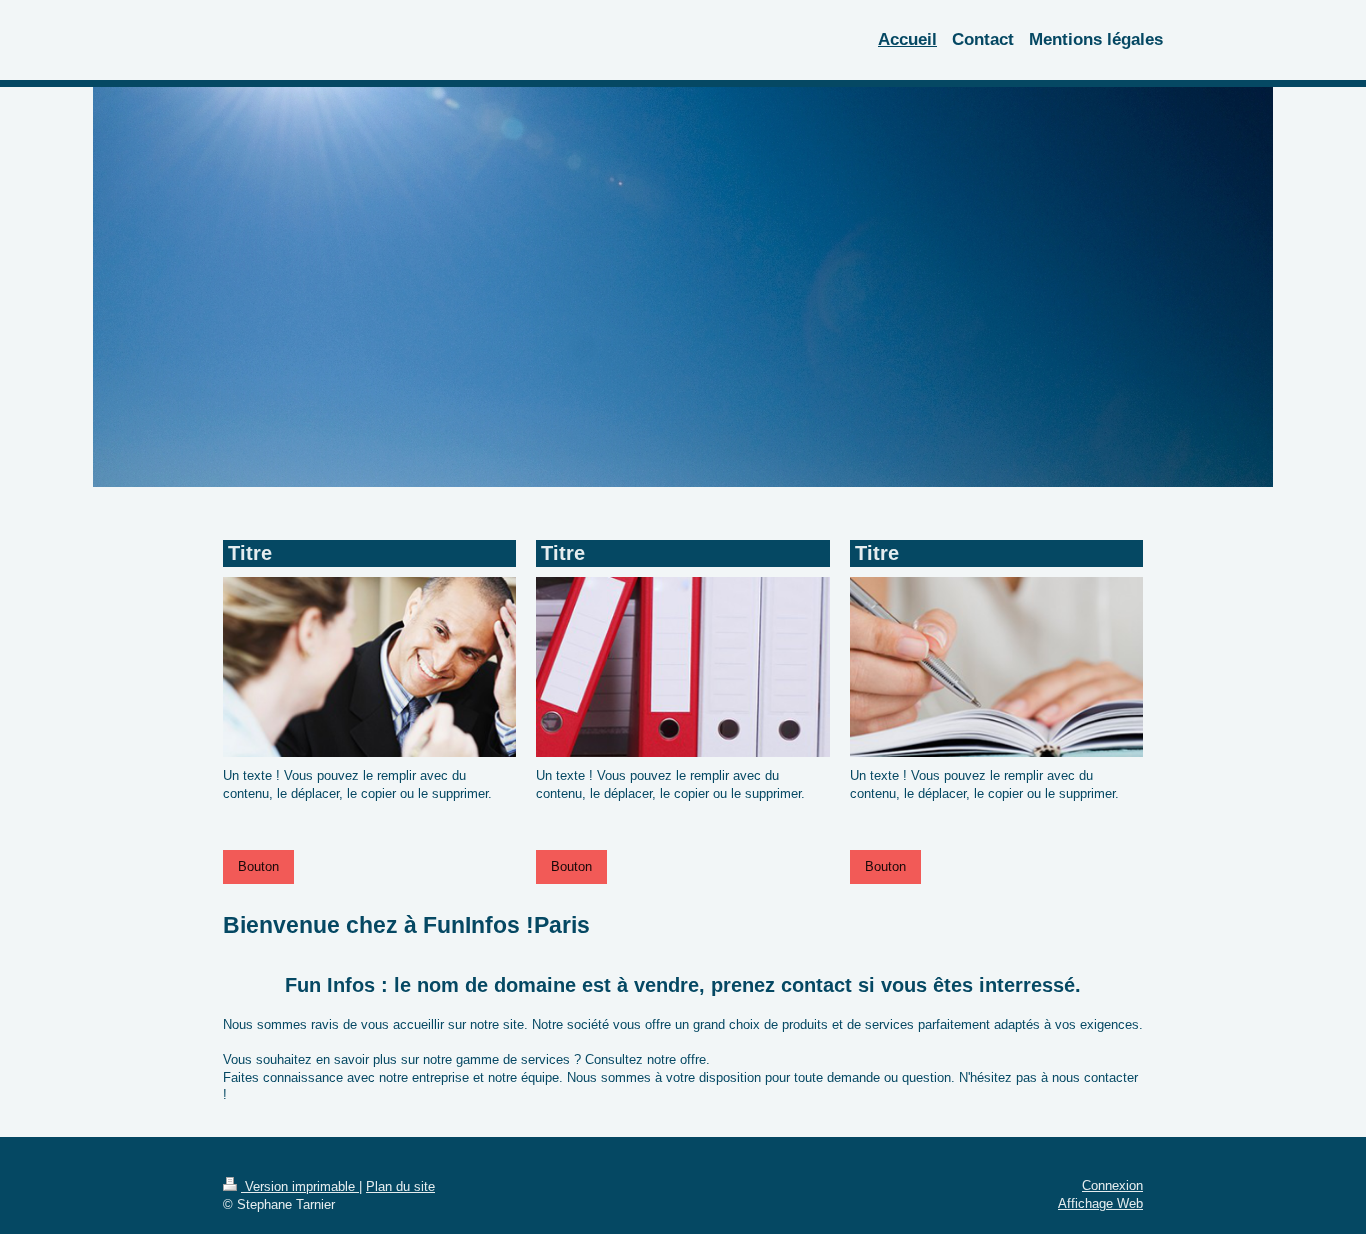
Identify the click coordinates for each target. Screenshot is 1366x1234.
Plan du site (400, 1186)
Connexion (1112, 1185)
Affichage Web (1100, 1203)
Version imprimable (300, 1186)
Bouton (258, 866)
